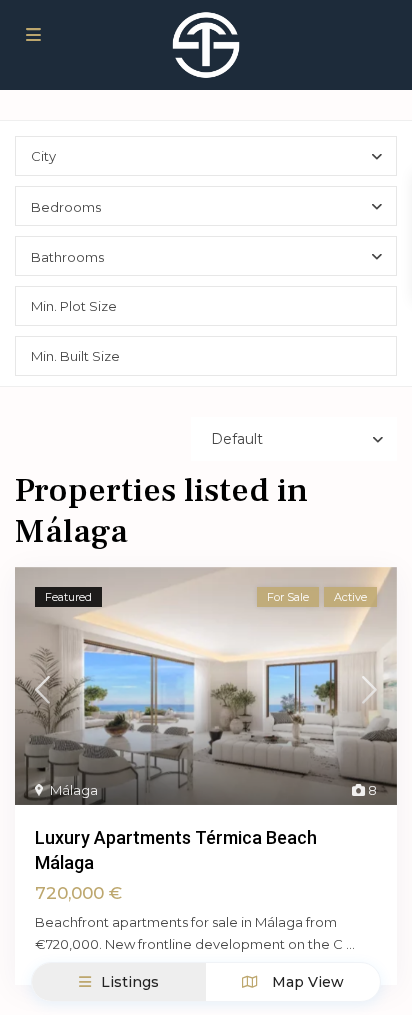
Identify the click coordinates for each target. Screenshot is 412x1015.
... (350, 944)
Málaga (74, 790)
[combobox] (206, 156)
